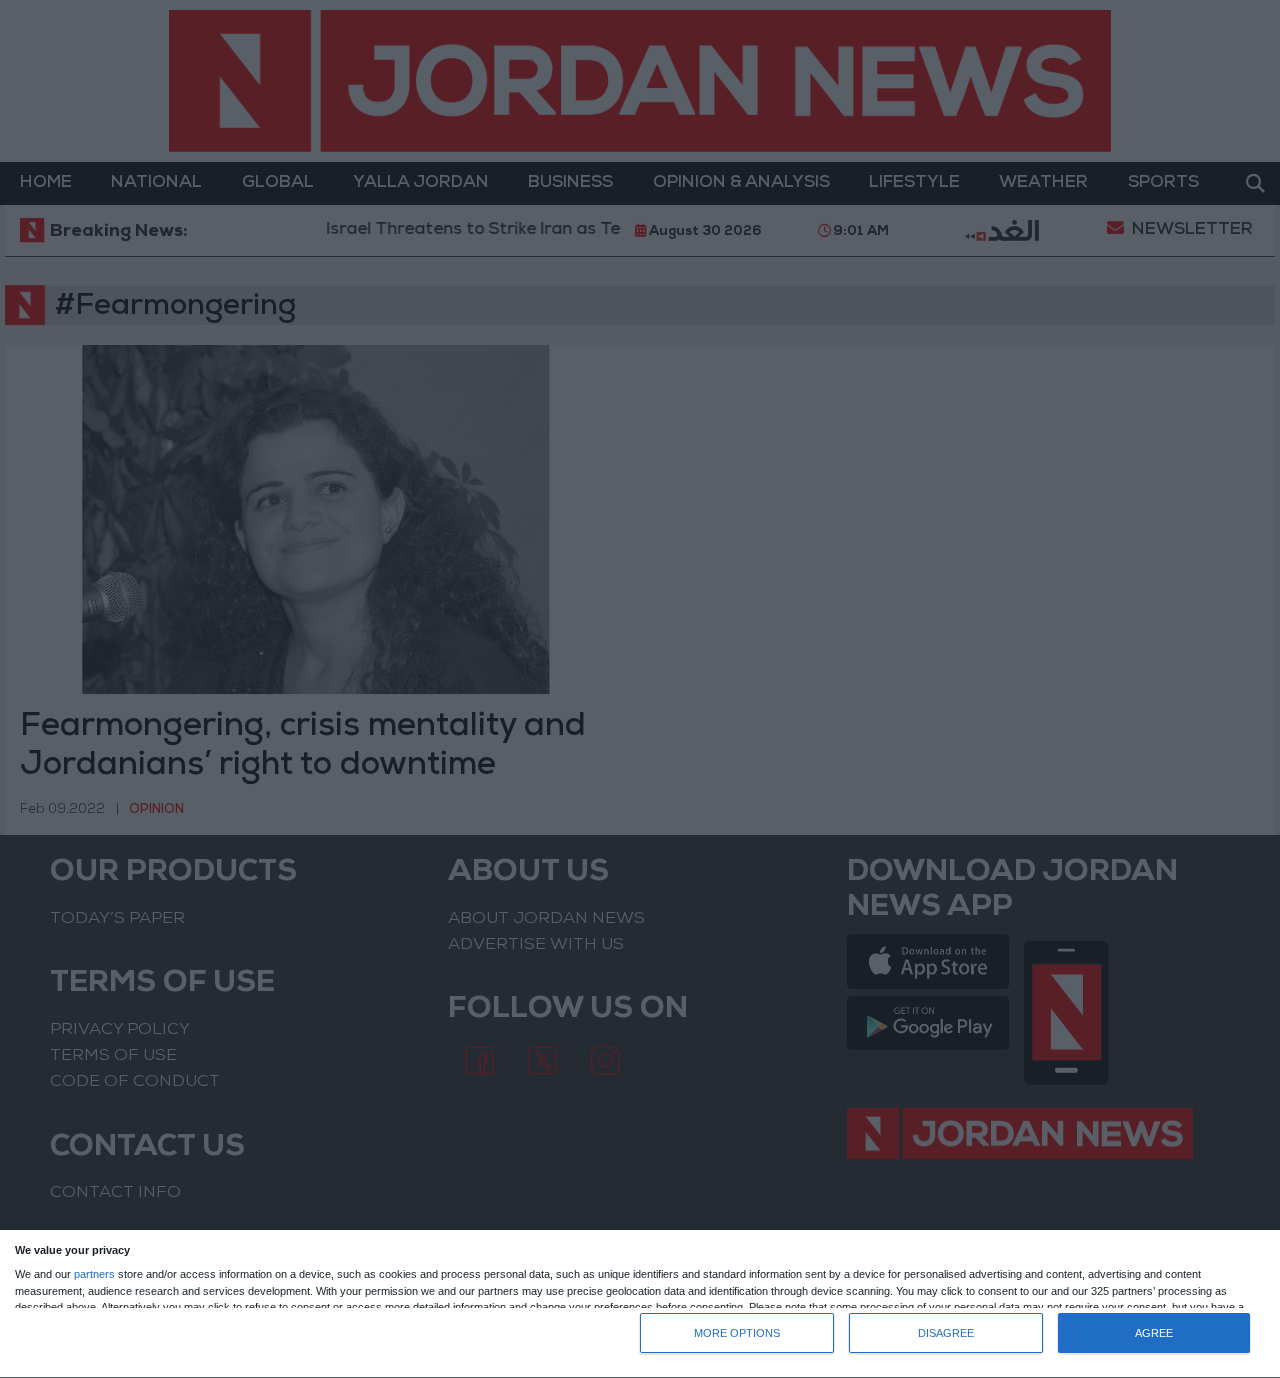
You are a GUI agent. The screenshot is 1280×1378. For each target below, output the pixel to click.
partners (94, 1274)
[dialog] (640, 1304)
